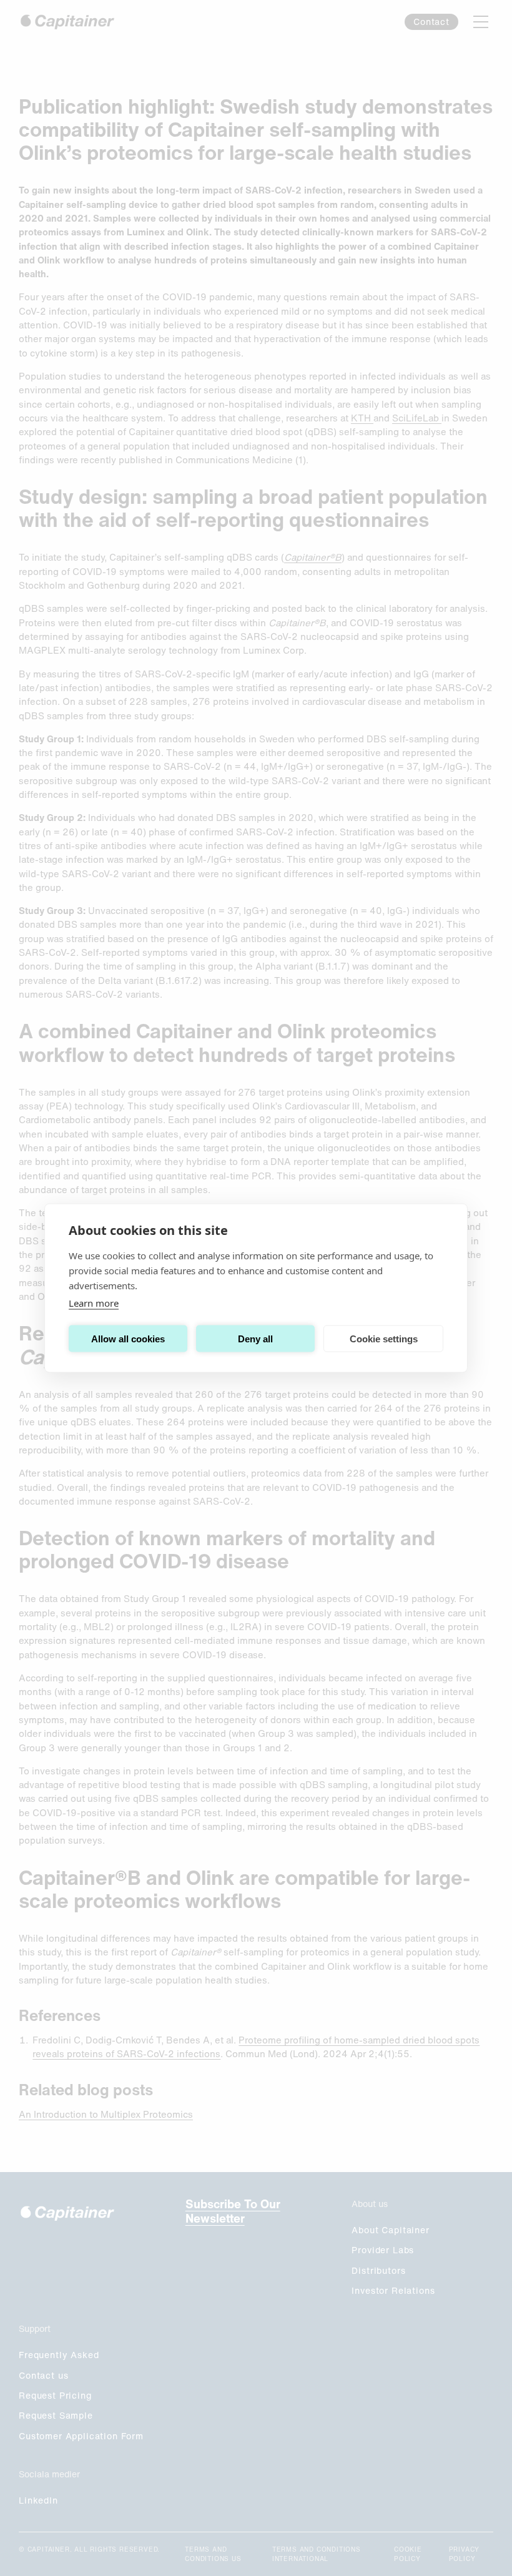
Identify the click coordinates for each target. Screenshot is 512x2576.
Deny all (255, 1338)
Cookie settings (384, 1338)
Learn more (94, 1303)
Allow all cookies (128, 1338)
